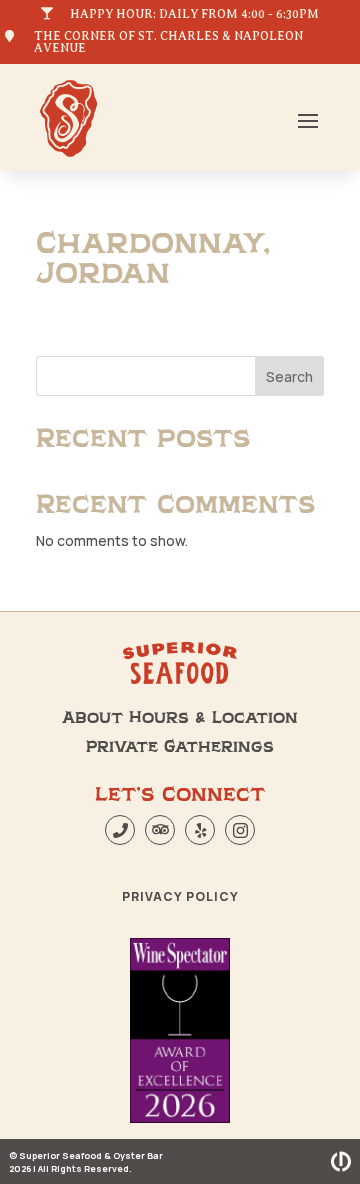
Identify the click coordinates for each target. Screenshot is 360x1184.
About (92, 718)
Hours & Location (213, 718)
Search (289, 376)
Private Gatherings (180, 747)
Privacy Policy (180, 896)
